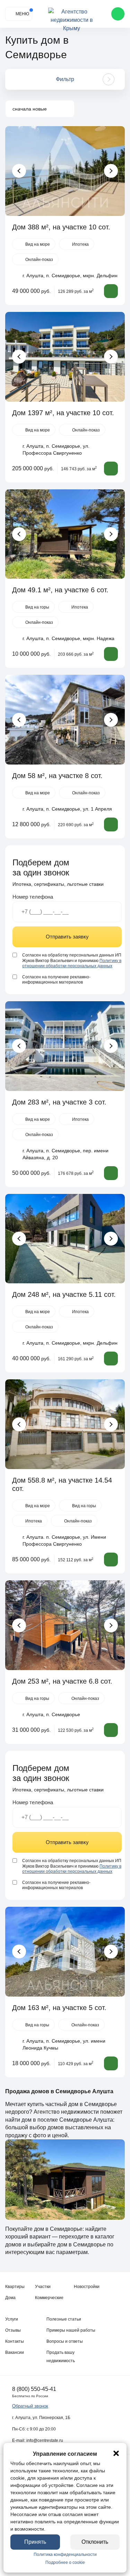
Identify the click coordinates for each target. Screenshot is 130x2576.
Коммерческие (49, 2298)
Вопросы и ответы (65, 2341)
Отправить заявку (67, 937)
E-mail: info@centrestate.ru (38, 2440)
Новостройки (87, 2287)
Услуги (12, 2319)
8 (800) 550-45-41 (34, 2389)
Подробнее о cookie (65, 2562)
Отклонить (95, 2542)
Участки (43, 2287)
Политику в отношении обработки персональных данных (72, 963)
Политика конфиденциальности (65, 2555)
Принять (35, 2542)
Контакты (15, 2341)
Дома (10, 2298)
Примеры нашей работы (71, 2330)
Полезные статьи (64, 2319)
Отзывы (13, 2330)
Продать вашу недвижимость (61, 2357)
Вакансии (15, 2352)
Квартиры (15, 2287)
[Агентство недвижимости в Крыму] (72, 14)
